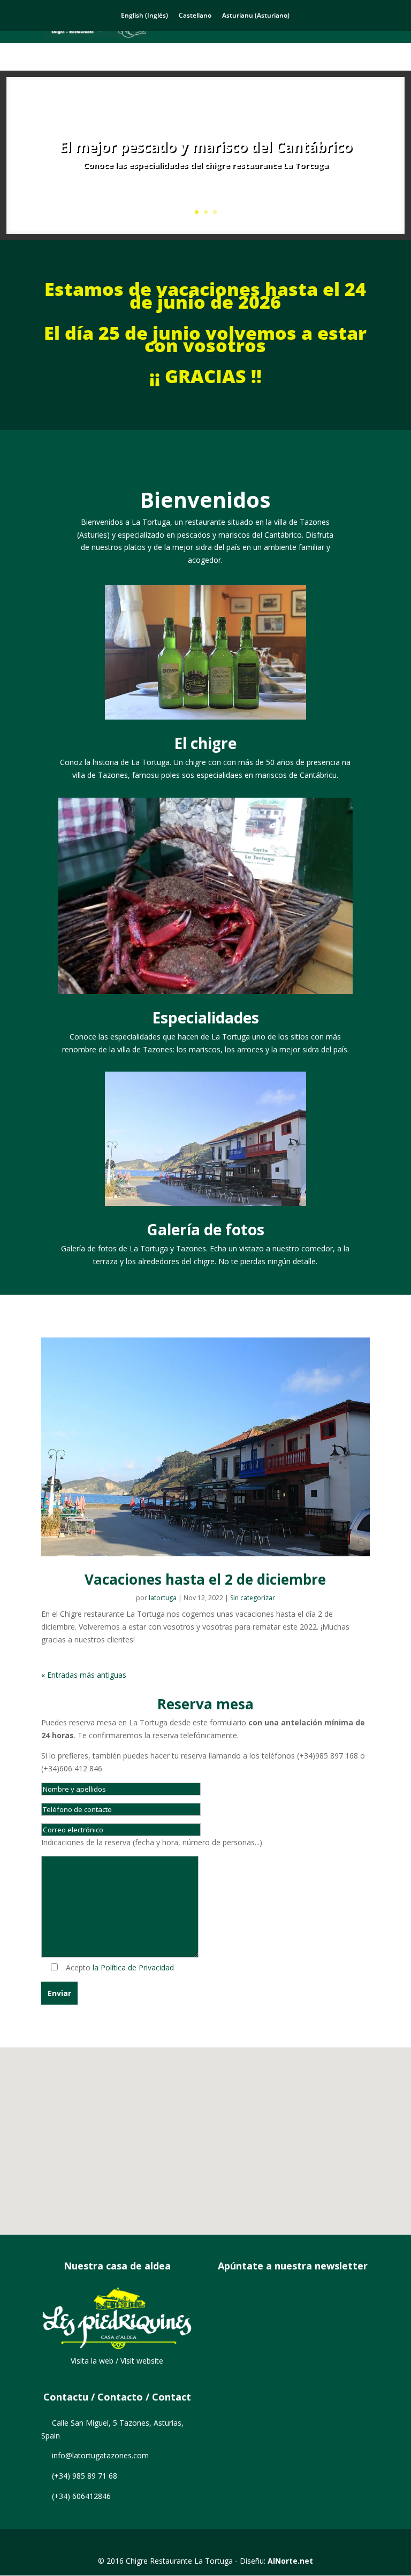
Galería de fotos (205, 1229)
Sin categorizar (253, 1598)
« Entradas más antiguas (84, 1675)
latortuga (163, 1598)
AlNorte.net (290, 2561)
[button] (211, 2130)
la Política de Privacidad (133, 1967)
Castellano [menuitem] (195, 15)
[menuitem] (144, 16)
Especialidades (205, 1018)
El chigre (205, 743)
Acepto (117, 1967)
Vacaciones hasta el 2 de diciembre (205, 1579)
